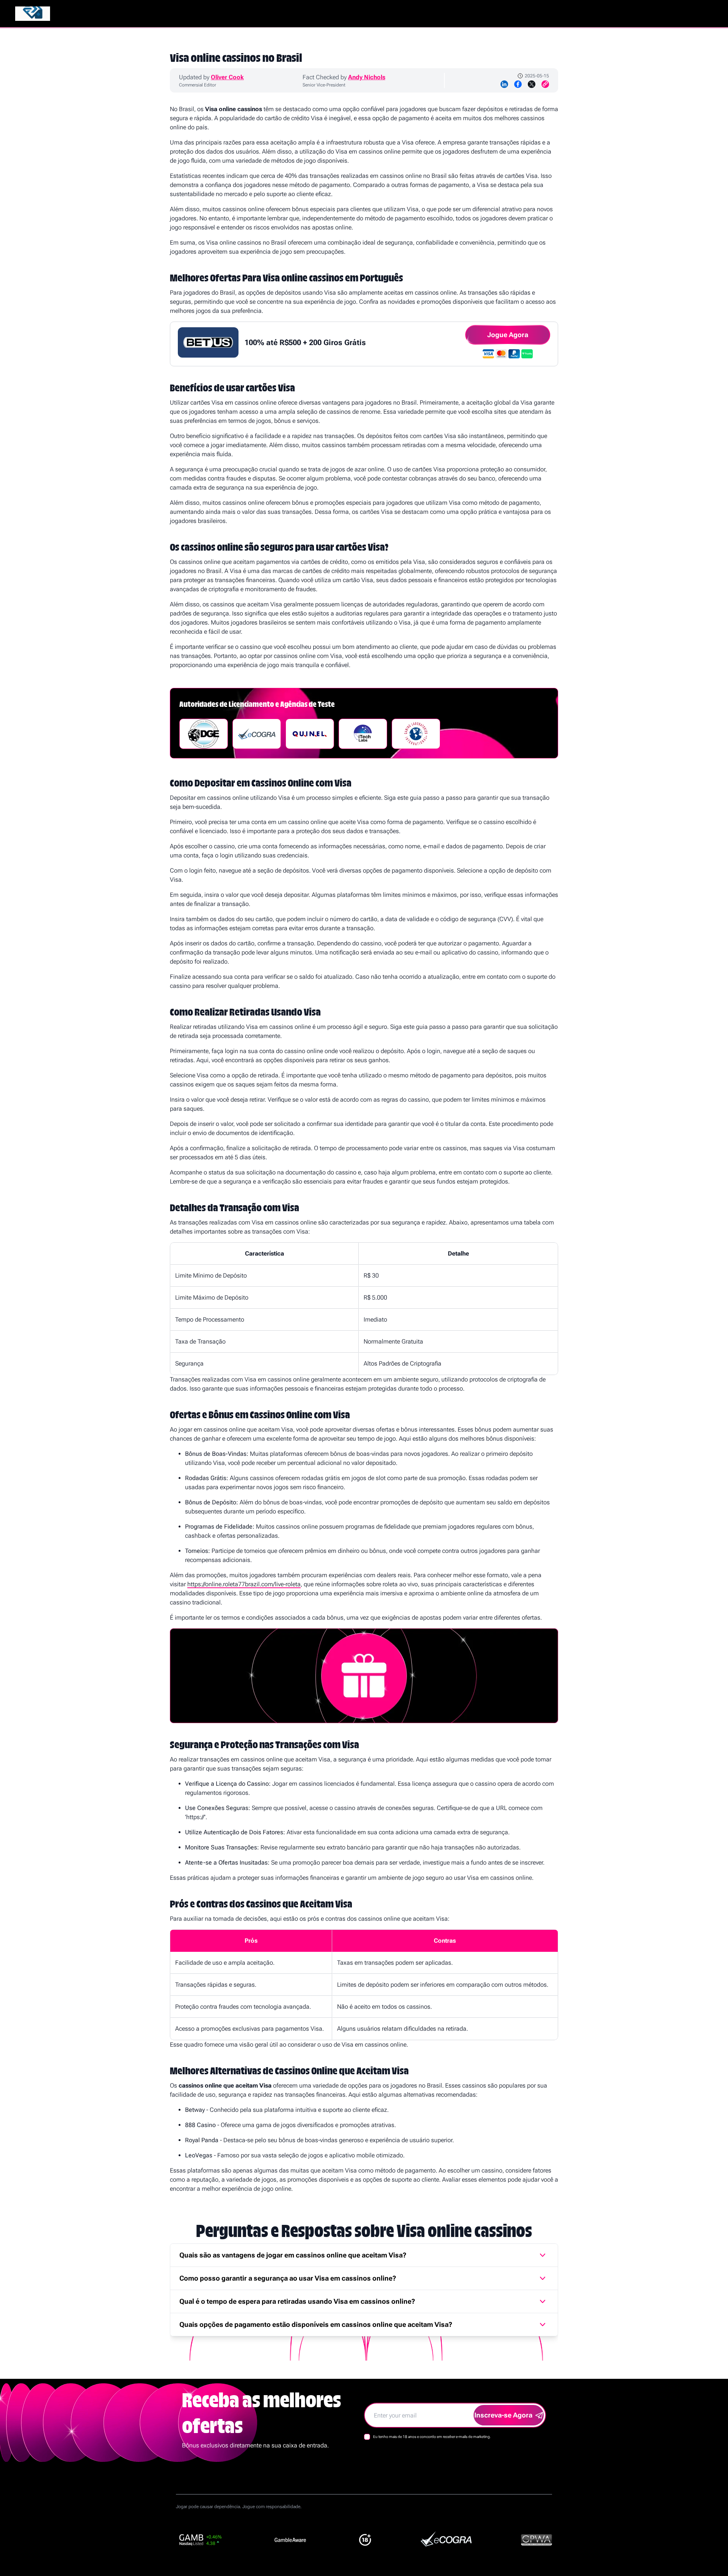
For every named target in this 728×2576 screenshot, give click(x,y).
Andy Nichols (367, 77)
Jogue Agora (508, 335)
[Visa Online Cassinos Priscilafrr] (33, 14)
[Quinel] (310, 734)
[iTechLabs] (363, 734)
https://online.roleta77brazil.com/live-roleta (244, 1584)
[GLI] (416, 734)
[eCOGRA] (257, 734)
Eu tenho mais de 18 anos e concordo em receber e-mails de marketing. (432, 2437)
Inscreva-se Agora (503, 2415)
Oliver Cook (227, 77)
